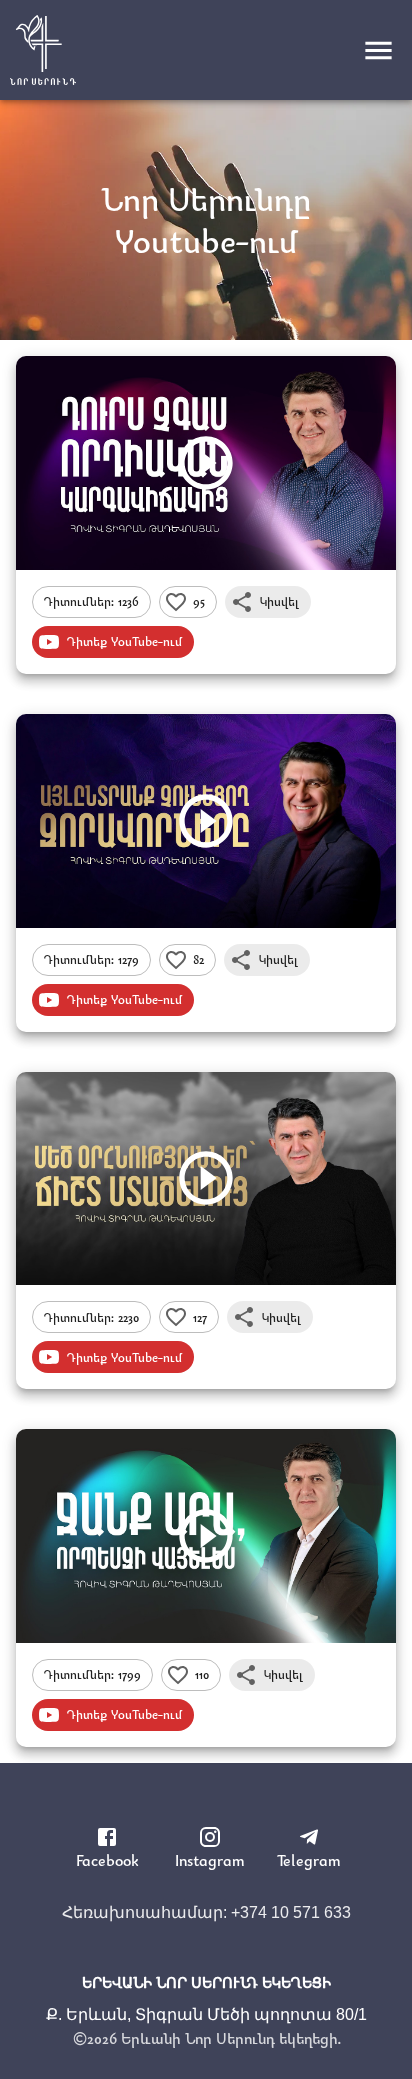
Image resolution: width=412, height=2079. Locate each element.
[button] (91, 602)
